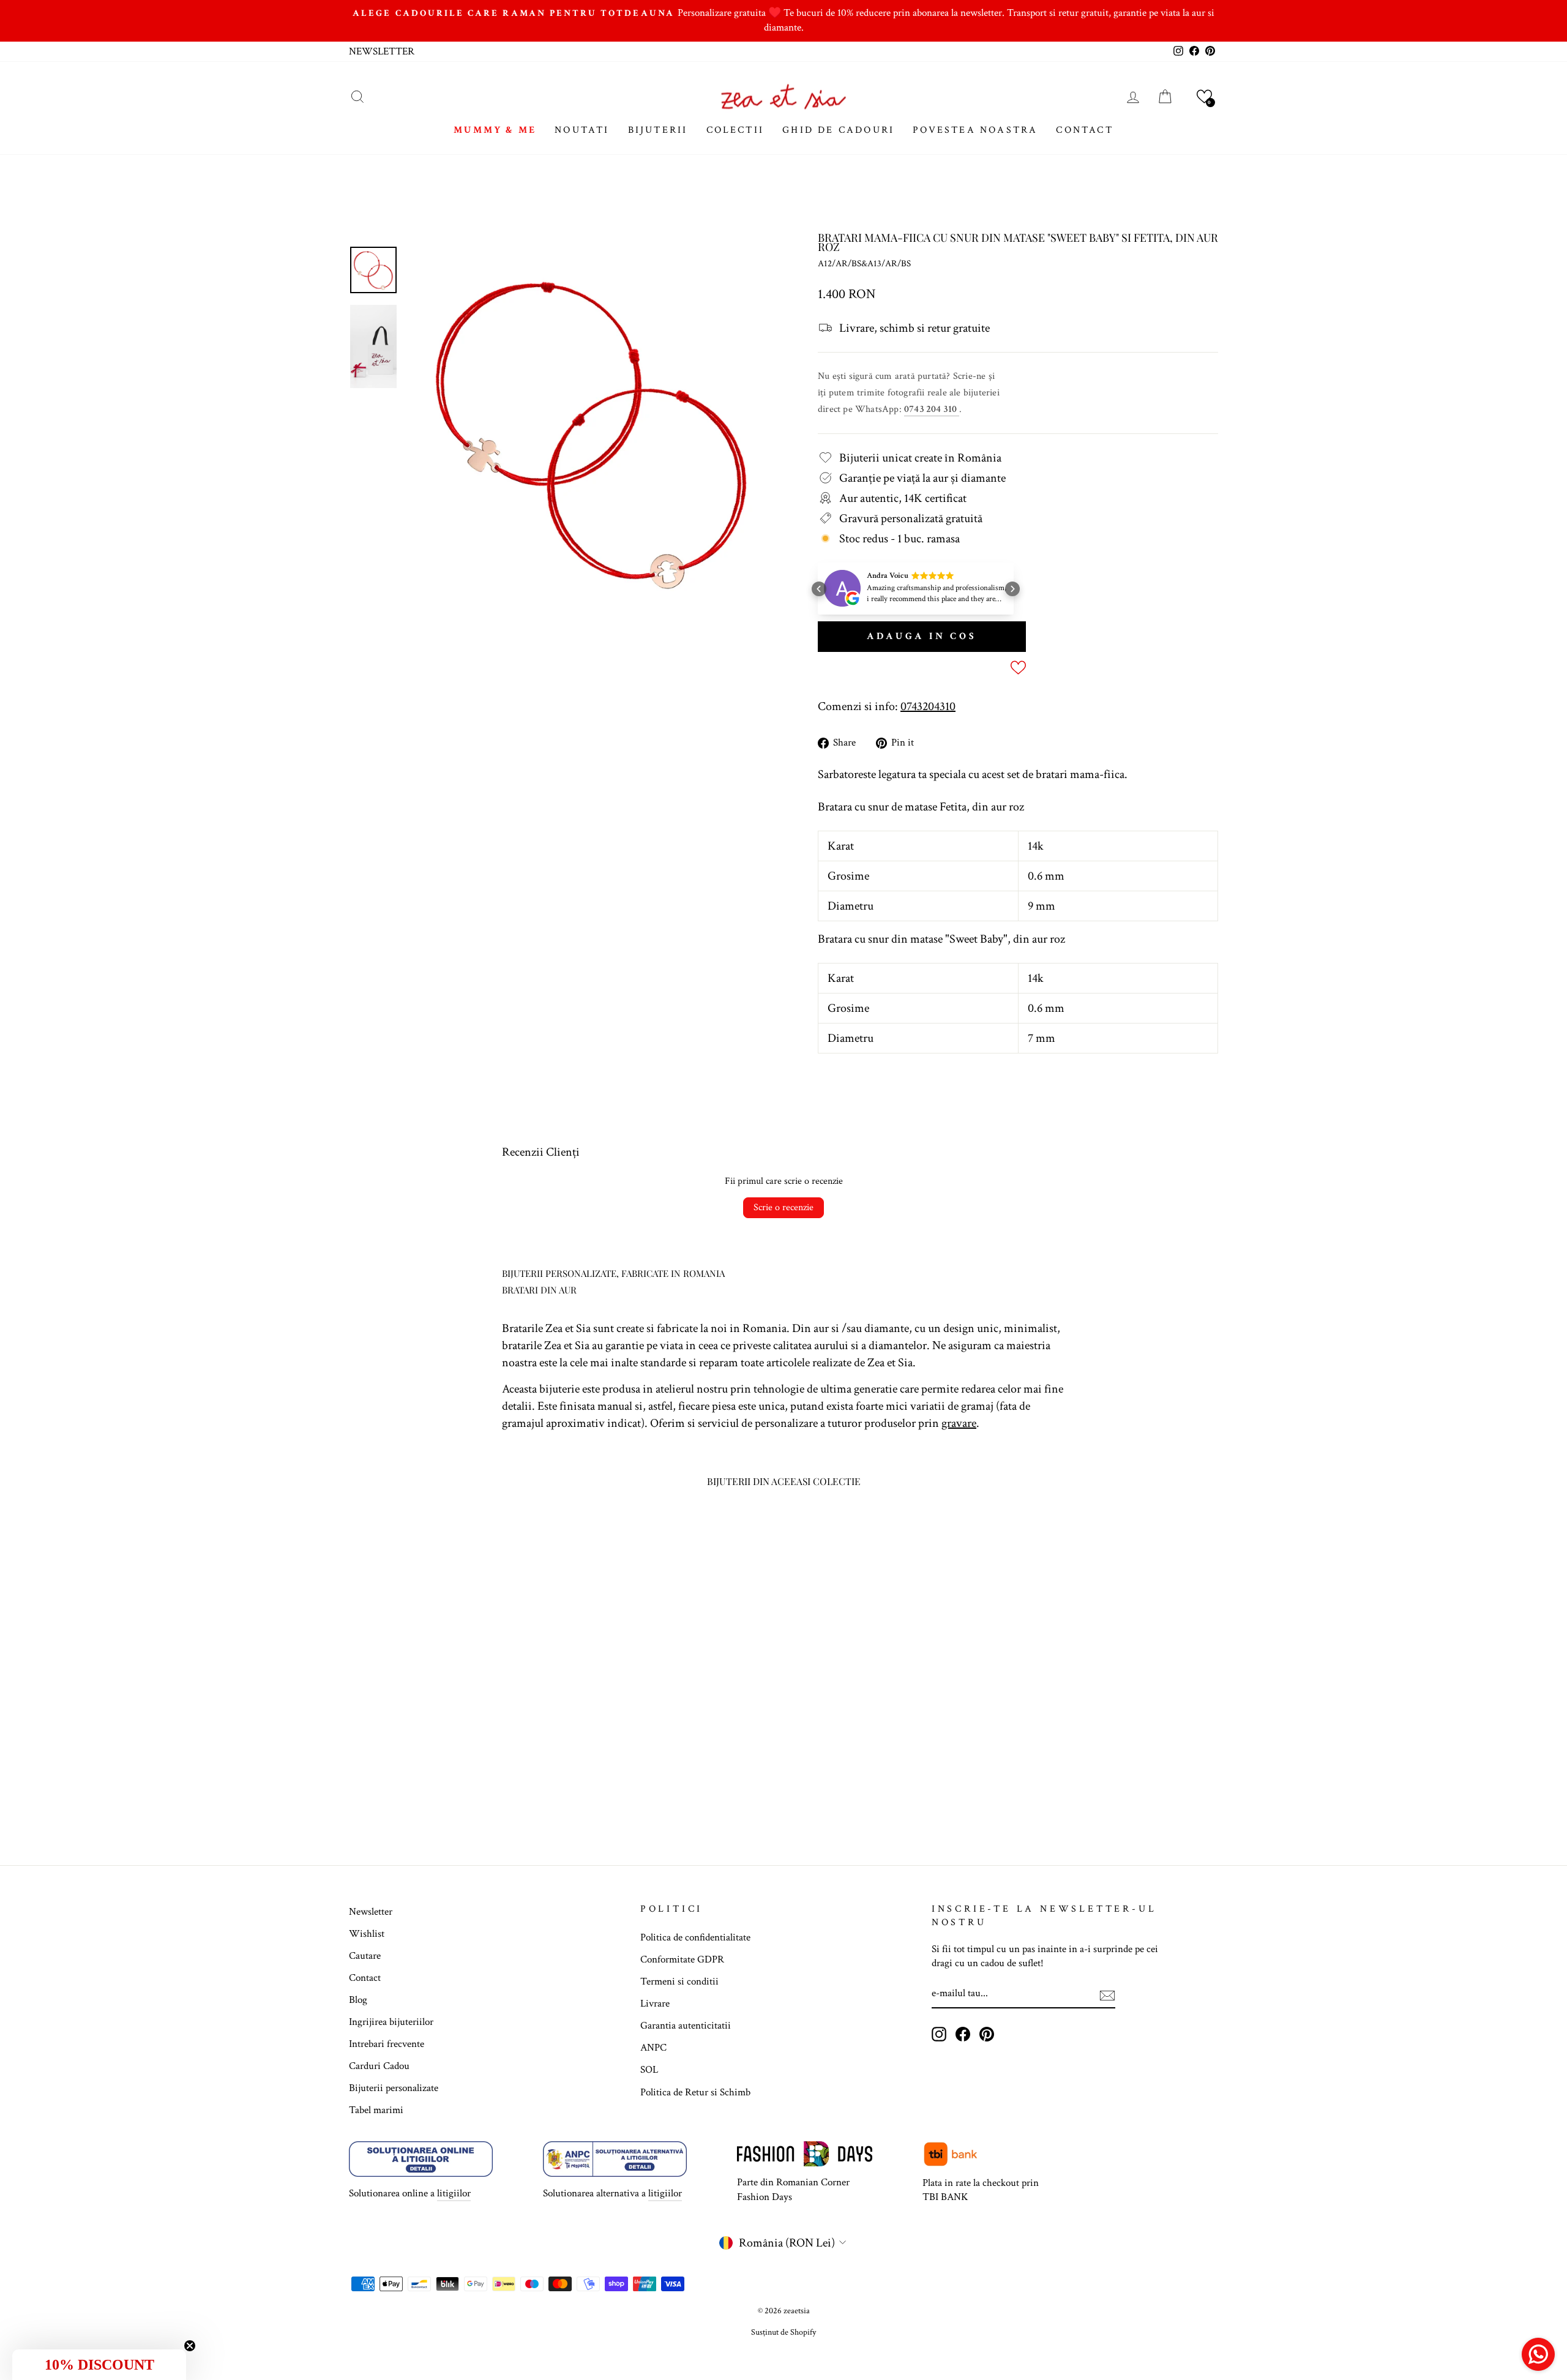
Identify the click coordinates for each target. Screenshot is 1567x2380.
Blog (358, 2000)
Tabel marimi (376, 2110)
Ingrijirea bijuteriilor (391, 2022)
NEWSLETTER (382, 51)
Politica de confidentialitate (695, 1937)
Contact (365, 1978)
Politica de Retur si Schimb (695, 2092)
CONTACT (1084, 130)
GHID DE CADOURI (838, 130)
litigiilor (454, 2193)
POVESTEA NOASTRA (975, 130)
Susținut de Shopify (783, 2332)
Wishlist (367, 1934)
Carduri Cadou (379, 2066)
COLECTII (735, 130)
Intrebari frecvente (387, 2044)
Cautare (365, 1956)
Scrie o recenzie (783, 1207)
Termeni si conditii (679, 1981)
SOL (649, 2070)
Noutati (582, 130)
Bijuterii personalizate (394, 2088)
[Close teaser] (190, 2346)
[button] (1204, 96)
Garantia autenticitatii (686, 2026)
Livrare (655, 2004)
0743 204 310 (932, 409)
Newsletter (371, 1912)
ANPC (653, 2048)
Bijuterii (658, 130)
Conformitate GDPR (682, 1959)
